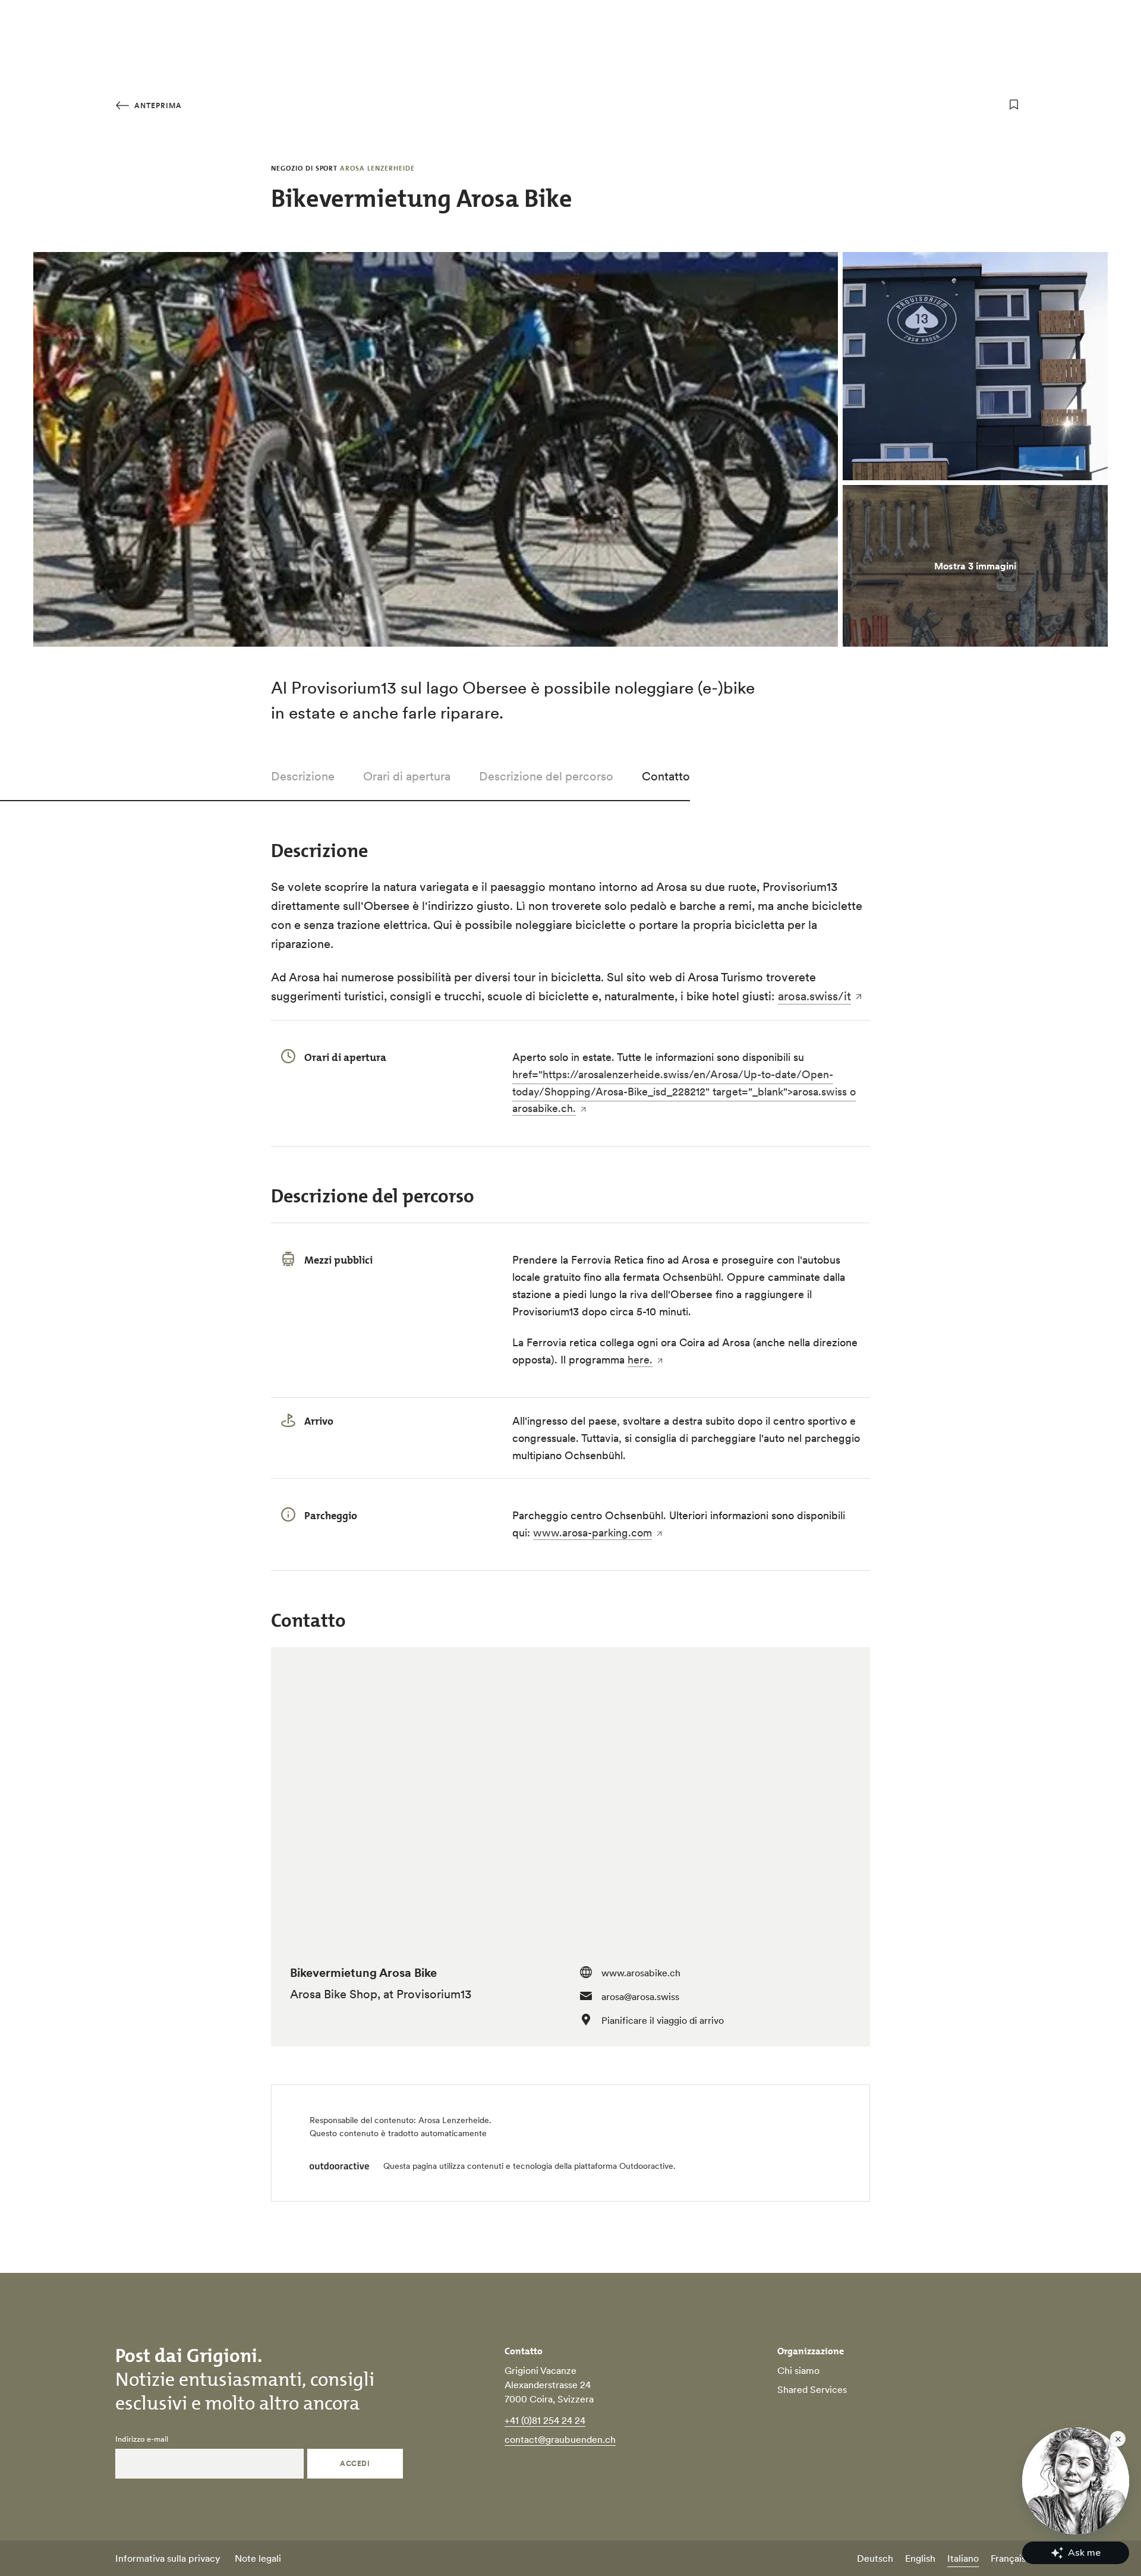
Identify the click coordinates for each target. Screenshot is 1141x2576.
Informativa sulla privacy (168, 2558)
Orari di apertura (407, 776)
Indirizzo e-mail (142, 2439)
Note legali (258, 2558)
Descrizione (303, 776)
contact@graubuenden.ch (560, 2439)
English (920, 2558)
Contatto (666, 776)
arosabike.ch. (544, 1108)
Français (1008, 2558)
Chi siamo (798, 2370)
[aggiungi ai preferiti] (1014, 105)
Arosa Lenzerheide (454, 2120)
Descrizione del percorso (546, 776)
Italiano (963, 2558)
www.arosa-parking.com (592, 1533)
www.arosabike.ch (641, 1973)
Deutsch (875, 2558)
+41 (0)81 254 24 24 (545, 2420)
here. (640, 1360)
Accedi (355, 2463)
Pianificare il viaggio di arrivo (663, 2020)
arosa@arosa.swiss (640, 1996)
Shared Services (812, 2389)
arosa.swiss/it (814, 996)
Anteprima (157, 106)
